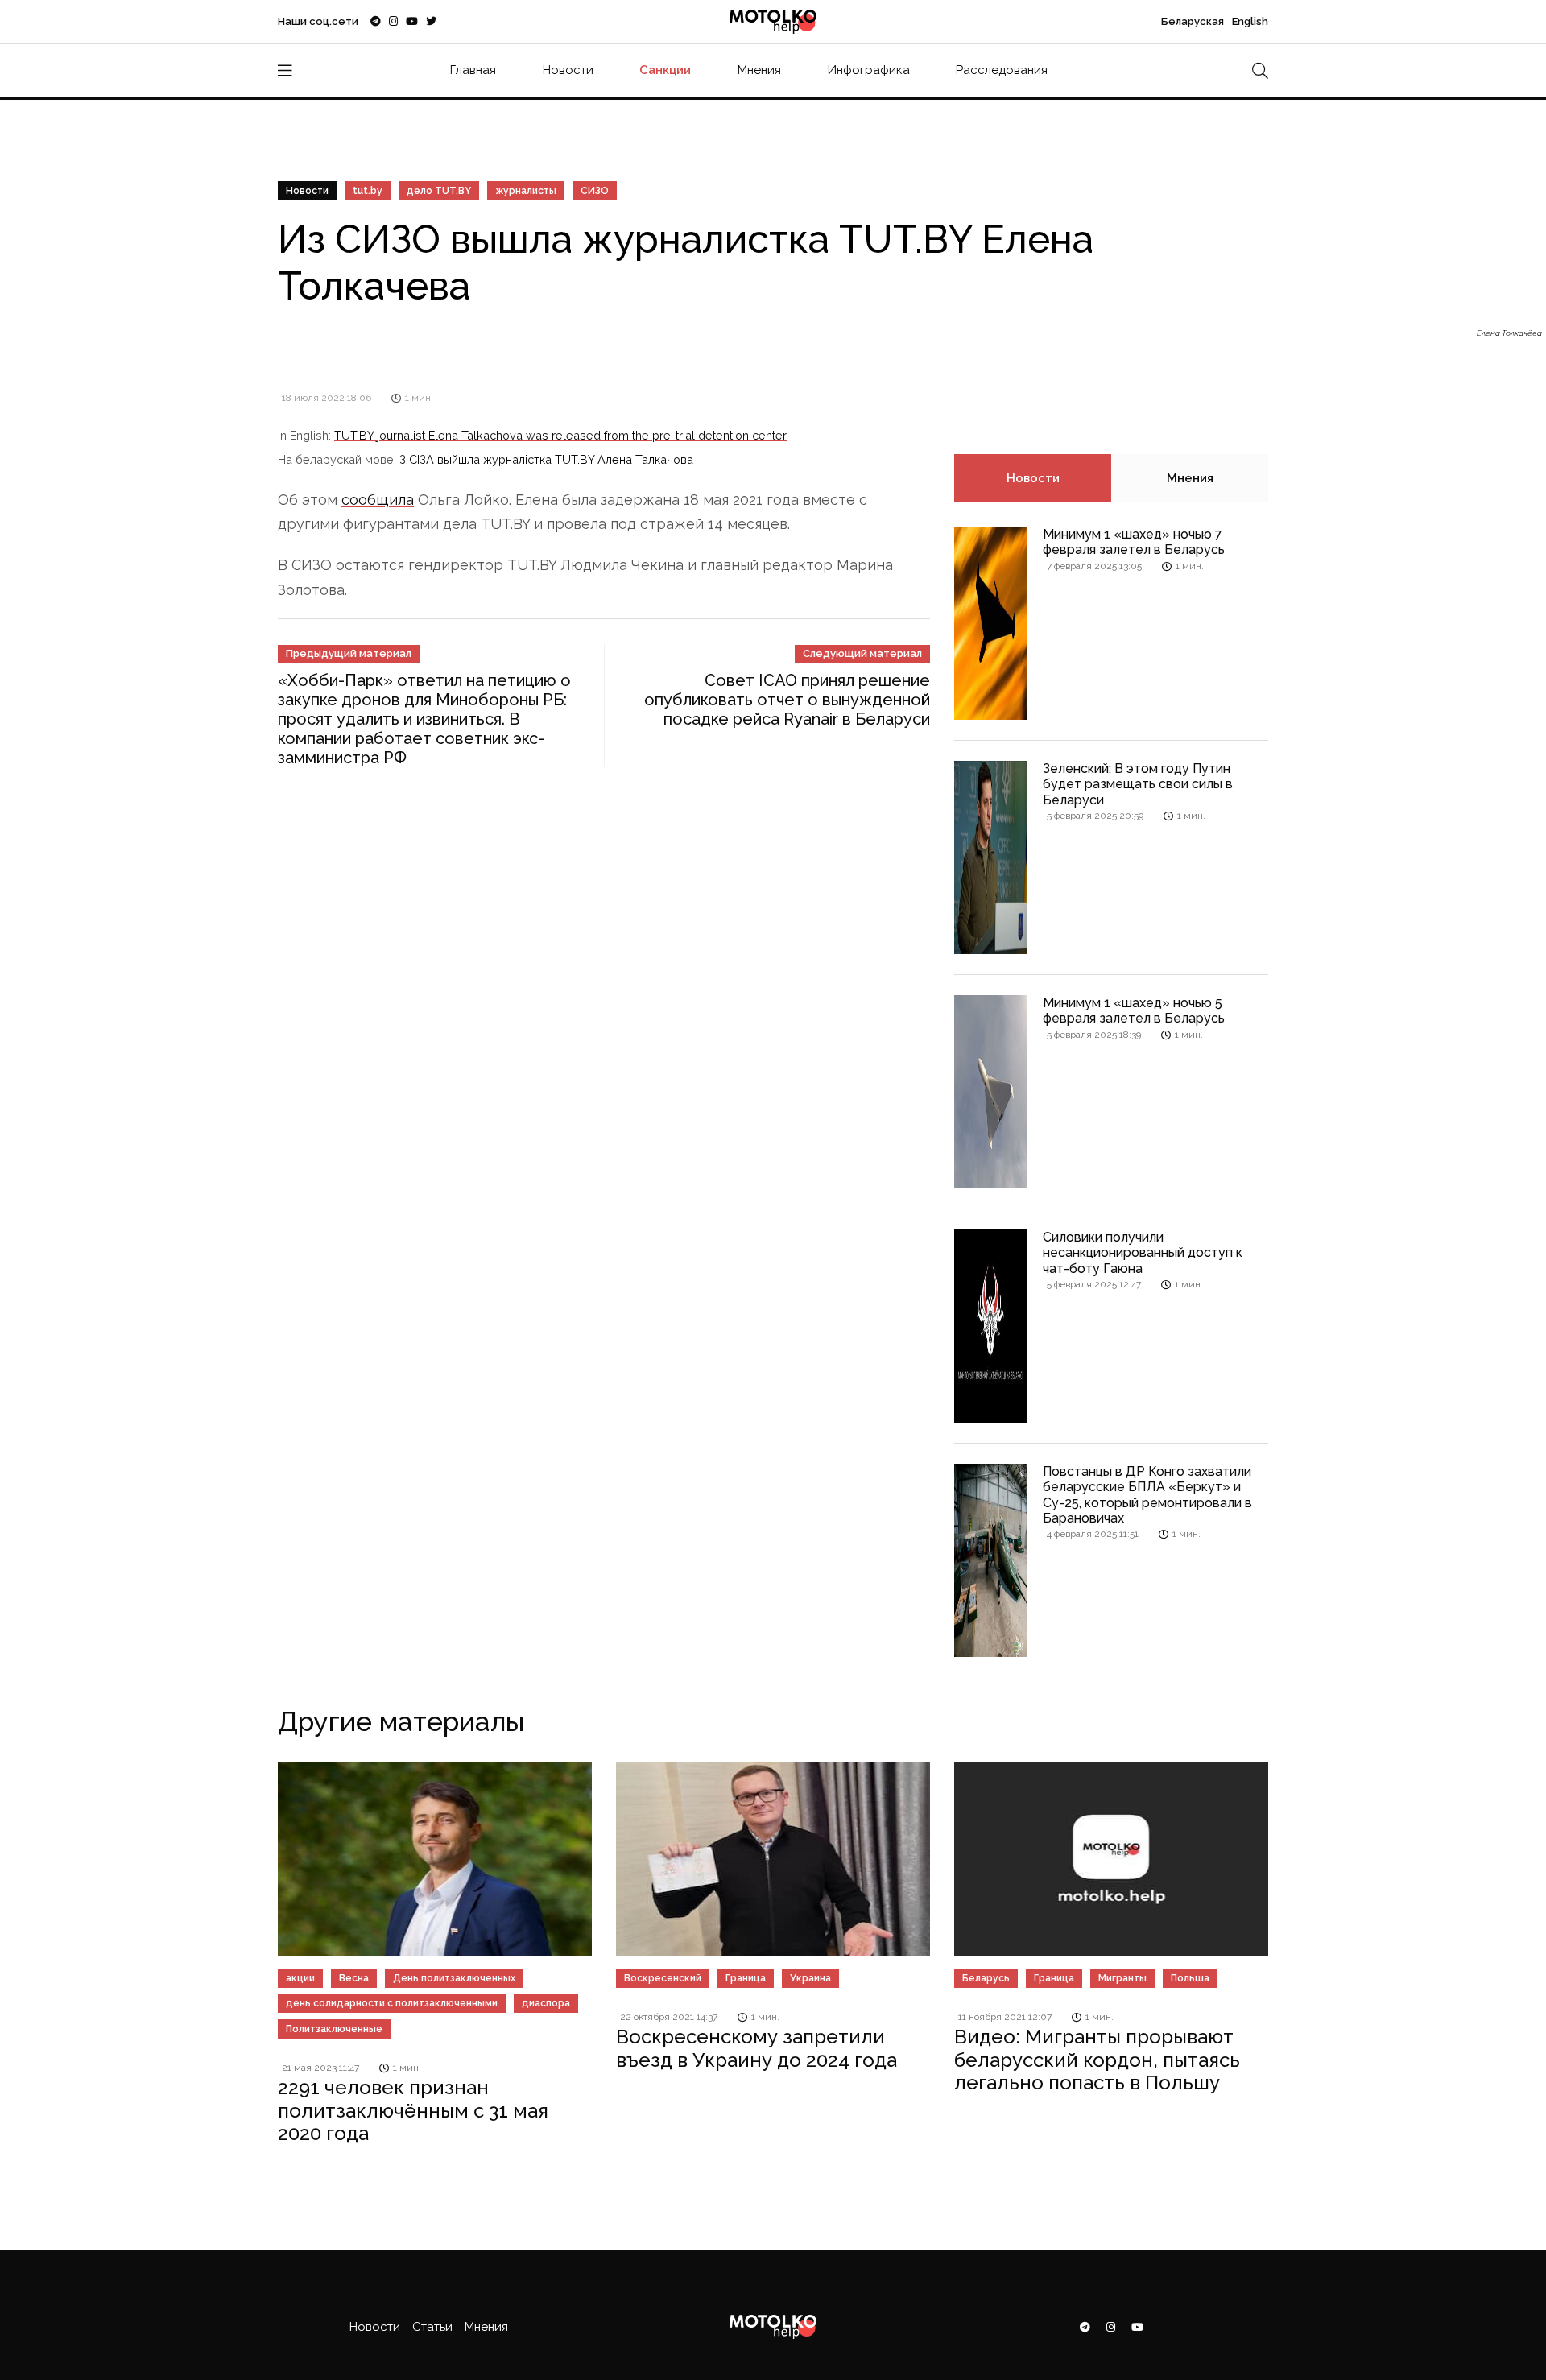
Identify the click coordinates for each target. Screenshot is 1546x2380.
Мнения (759, 70)
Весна (354, 1978)
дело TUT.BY (439, 191)
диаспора (546, 2003)
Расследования (1002, 70)
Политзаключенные (334, 2029)
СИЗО (595, 191)
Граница (746, 1978)
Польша (1190, 1978)
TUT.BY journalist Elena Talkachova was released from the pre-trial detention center (560, 435)
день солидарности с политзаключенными (392, 2003)
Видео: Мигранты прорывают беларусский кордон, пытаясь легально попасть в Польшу (1097, 2060)
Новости (568, 70)
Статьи (432, 2327)
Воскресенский (663, 1978)
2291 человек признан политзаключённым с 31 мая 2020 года (413, 2111)
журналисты (526, 191)
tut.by (368, 191)
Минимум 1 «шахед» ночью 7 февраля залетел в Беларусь (1134, 542)
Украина (810, 1978)
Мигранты (1122, 1978)
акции (300, 1978)
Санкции (665, 70)
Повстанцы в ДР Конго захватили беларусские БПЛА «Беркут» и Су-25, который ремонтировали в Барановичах (1147, 1495)
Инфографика (869, 70)
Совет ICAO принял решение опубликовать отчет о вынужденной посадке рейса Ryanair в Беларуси (787, 700)
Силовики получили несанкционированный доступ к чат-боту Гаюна (1143, 1252)
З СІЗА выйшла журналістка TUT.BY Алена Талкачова (546, 459)
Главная (473, 70)
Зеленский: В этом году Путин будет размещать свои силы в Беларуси (1138, 784)
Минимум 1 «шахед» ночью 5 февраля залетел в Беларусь (1134, 1010)
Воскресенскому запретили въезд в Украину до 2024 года (756, 2048)
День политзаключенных (454, 1978)
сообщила (378, 500)
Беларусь (986, 1978)
